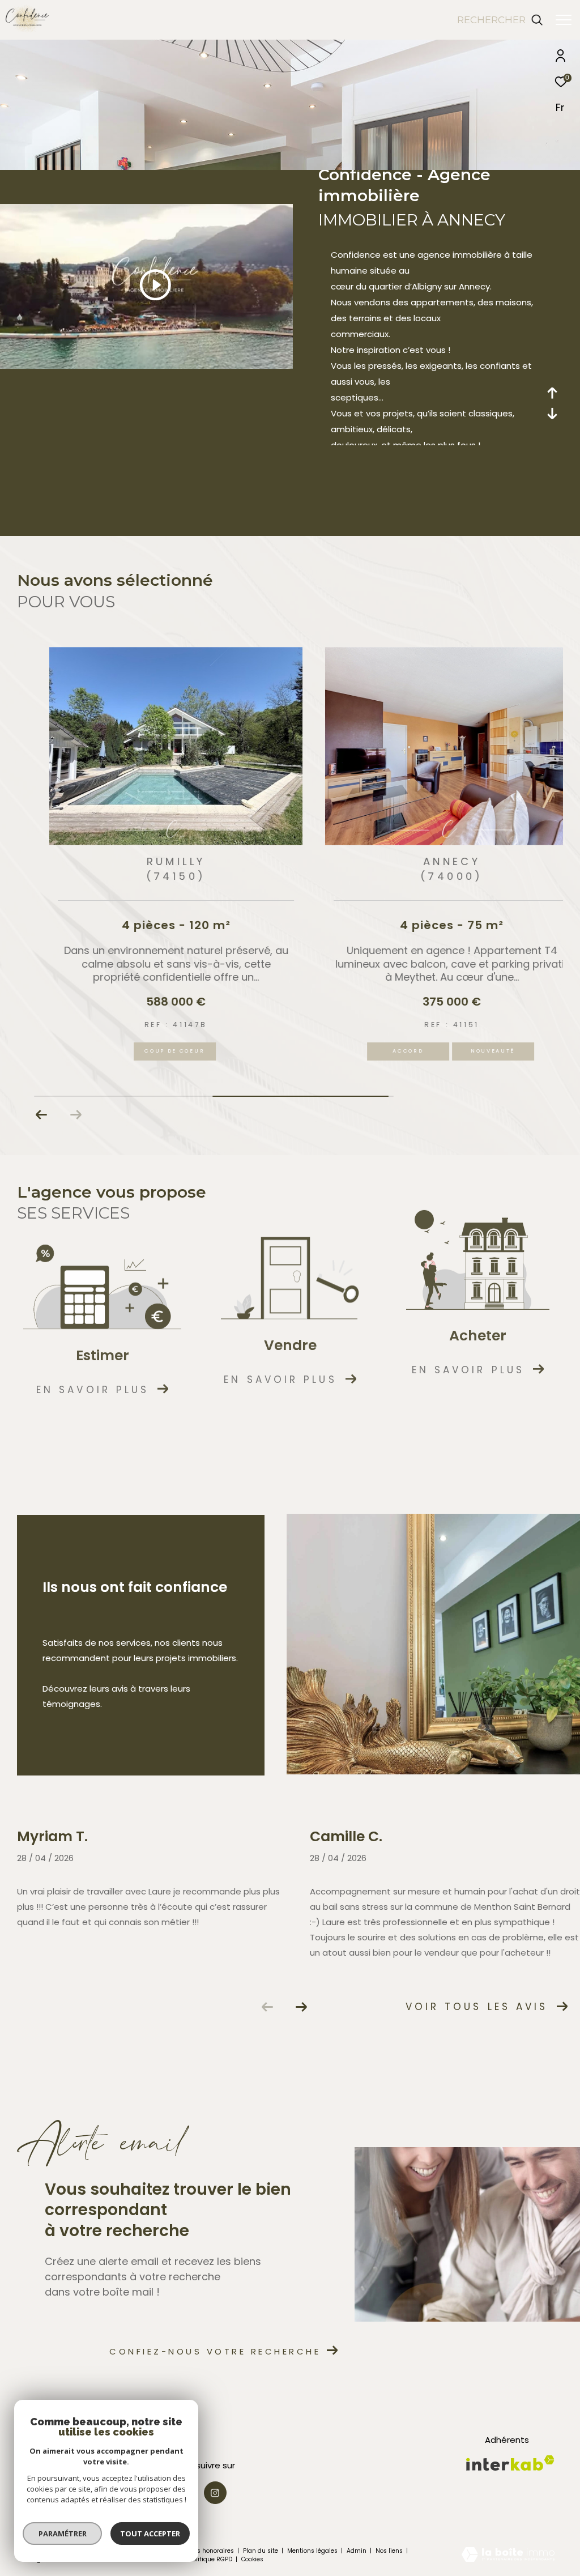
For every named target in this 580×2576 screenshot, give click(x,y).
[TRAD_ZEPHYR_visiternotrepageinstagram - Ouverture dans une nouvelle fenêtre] (215, 2493)
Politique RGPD (211, 2559)
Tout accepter (150, 2534)
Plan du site (261, 2551)
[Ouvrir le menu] (564, 20)
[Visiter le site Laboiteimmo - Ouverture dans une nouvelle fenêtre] (508, 2555)
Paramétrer (63, 2534)
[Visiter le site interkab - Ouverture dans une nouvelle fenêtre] (510, 2463)
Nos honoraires (212, 2551)
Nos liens (390, 2551)
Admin (357, 2551)
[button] (42, 1115)
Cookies (252, 2560)
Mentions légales (313, 2551)
